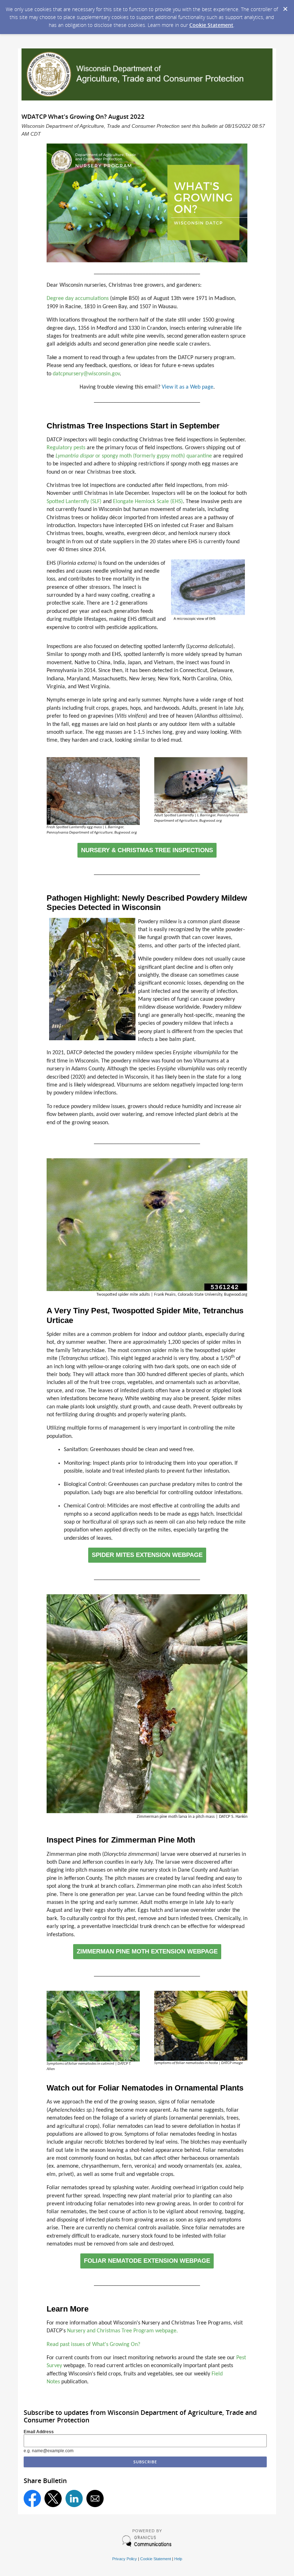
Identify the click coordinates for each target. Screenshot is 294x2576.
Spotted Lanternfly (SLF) (74, 502)
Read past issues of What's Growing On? (93, 2345)
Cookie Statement (211, 25)
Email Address (39, 2432)
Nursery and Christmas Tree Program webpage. (122, 2331)
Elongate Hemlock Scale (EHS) (148, 502)
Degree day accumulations (78, 299)
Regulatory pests (66, 448)
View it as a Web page (188, 387)
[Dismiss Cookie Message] (285, 7)
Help (178, 2559)
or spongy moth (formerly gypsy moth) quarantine (134, 456)
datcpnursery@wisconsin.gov (86, 374)
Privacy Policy (125, 2559)
